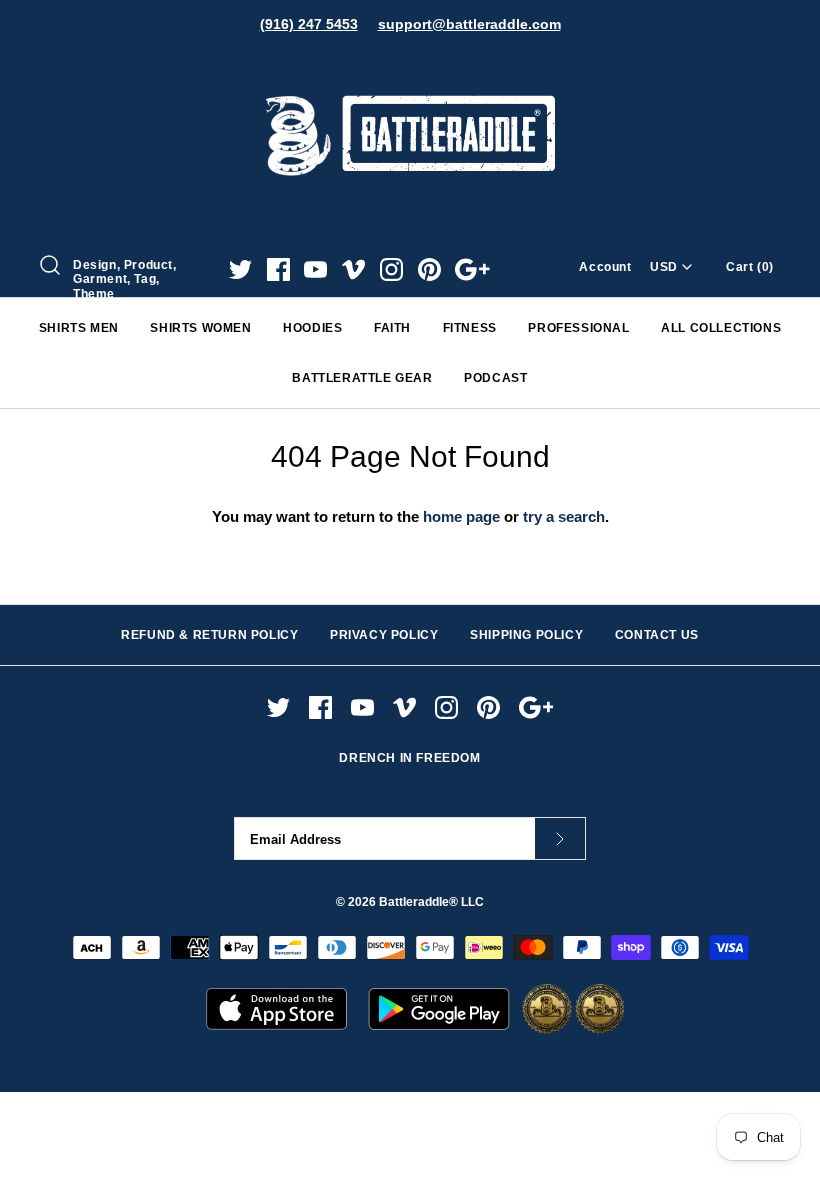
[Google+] (472, 269)
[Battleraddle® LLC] (410, 67)
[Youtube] (315, 269)
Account (605, 267)
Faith (392, 328)
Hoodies (312, 328)
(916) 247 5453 (309, 24)
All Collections (721, 328)
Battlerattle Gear (362, 378)
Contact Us (657, 635)
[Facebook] (278, 269)
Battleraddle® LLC (431, 902)
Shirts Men (79, 328)
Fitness (470, 328)
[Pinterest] (429, 269)
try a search (564, 516)
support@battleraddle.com (469, 24)
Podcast (495, 378)
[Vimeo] (353, 269)
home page (461, 516)
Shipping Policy (526, 635)
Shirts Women (200, 328)
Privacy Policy (384, 635)
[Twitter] (240, 269)
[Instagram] (391, 269)
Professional (578, 328)
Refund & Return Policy (209, 635)
